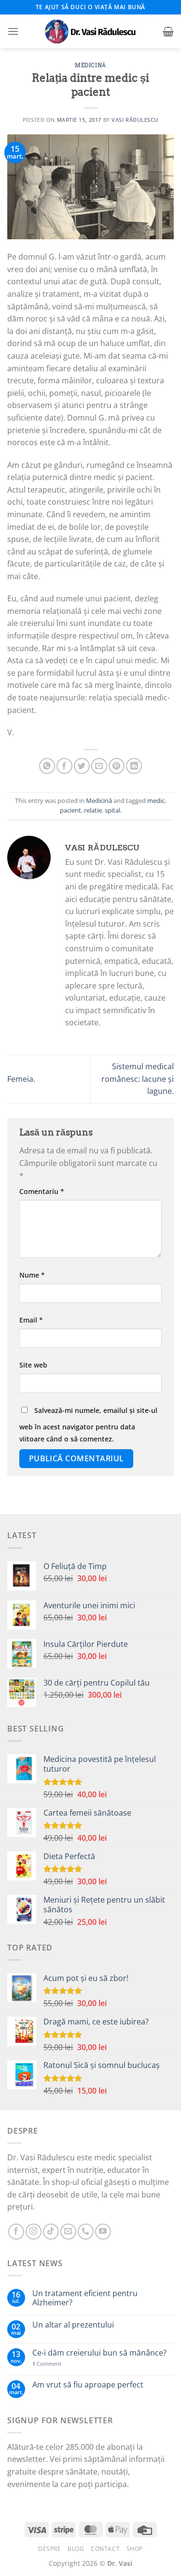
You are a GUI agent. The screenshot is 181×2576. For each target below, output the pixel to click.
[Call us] (86, 2232)
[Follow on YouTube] (103, 2232)
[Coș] (168, 31)
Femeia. (21, 1079)
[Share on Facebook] (64, 766)
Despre (50, 2549)
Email (31, 1320)
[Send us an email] (68, 2232)
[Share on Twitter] (82, 766)
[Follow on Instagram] (34, 2232)
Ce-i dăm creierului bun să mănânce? (99, 2353)
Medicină (90, 65)
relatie (93, 810)
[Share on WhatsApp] (47, 766)
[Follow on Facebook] (16, 2232)
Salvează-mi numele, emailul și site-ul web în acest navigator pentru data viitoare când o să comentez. (88, 1425)
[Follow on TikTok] (51, 2232)
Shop (135, 2549)
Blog (76, 2549)
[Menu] (13, 31)
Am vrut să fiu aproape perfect (88, 2385)
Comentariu (42, 1191)
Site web (33, 1365)
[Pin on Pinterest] (117, 766)
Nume (32, 1275)
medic (156, 800)
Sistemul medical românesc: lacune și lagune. (138, 1079)
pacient (70, 810)
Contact (105, 2549)
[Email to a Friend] (99, 766)
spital (112, 810)
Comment (47, 2364)
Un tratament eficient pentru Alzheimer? (85, 2298)
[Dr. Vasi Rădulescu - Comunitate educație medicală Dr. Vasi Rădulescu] (91, 31)
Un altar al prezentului (73, 2325)
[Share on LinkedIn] (134, 766)
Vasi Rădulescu (135, 120)
